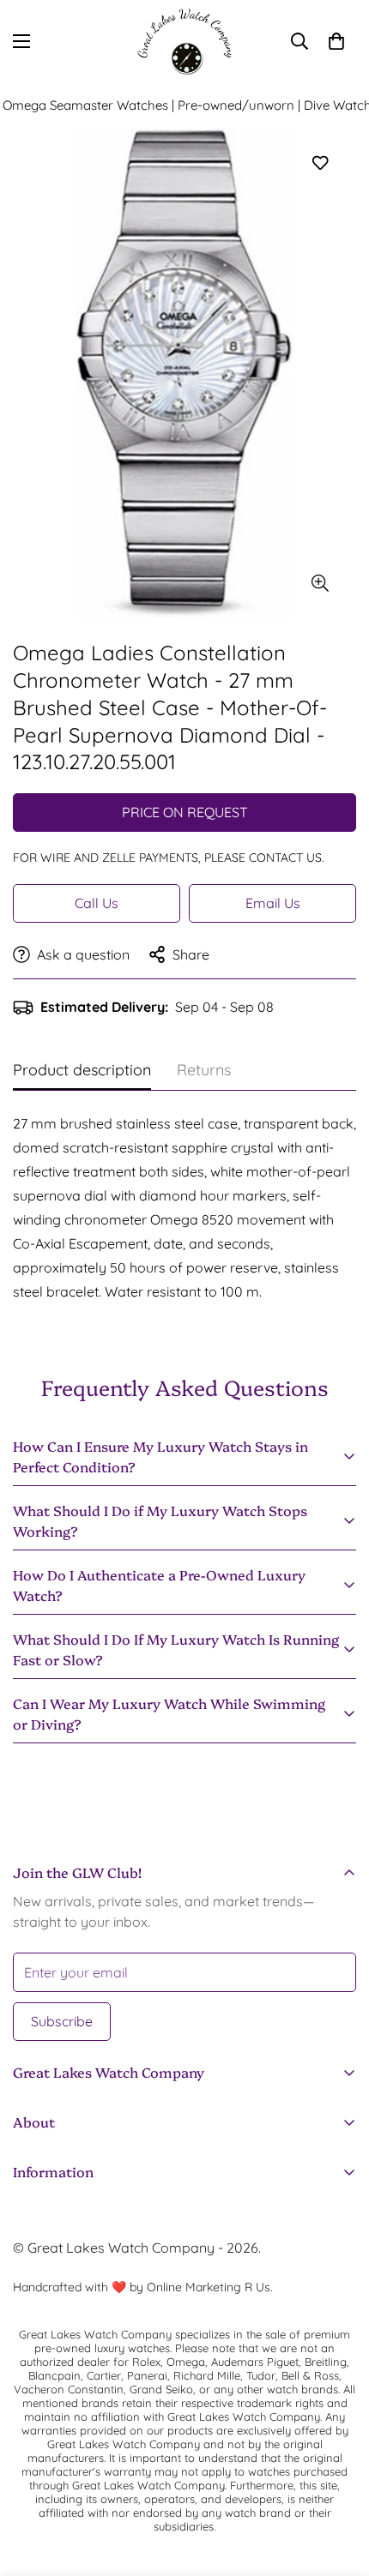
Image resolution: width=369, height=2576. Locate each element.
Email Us (273, 903)
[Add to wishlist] (320, 163)
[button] (336, 41)
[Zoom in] (320, 584)
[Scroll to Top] (338, 2485)
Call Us (97, 903)
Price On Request (185, 812)
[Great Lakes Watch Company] (184, 42)
